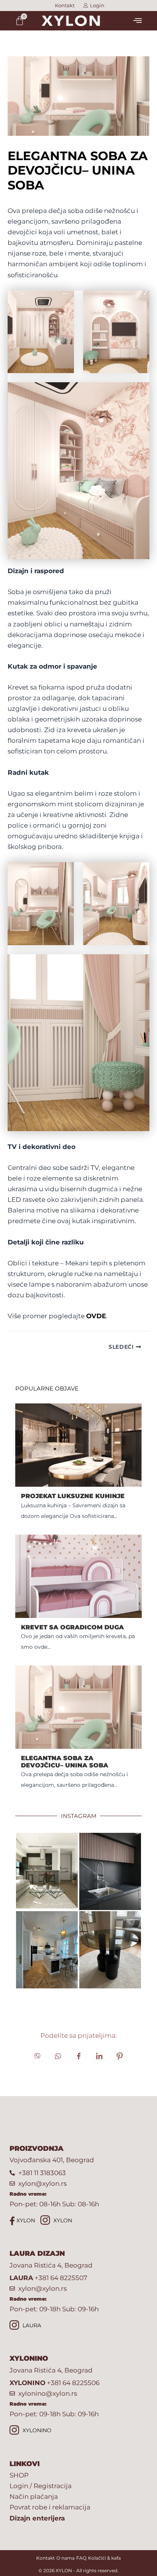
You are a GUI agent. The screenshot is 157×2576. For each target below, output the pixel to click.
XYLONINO (36, 2431)
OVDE (96, 1316)
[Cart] (20, 21)
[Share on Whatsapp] (58, 2056)
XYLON (25, 2220)
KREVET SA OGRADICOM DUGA (72, 1627)
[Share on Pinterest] (120, 2056)
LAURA (31, 2326)
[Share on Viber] (37, 2056)
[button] (137, 21)
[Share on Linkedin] (99, 2056)
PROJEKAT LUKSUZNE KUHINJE (73, 1496)
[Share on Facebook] (78, 2056)
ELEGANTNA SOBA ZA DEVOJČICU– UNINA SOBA (65, 1762)
